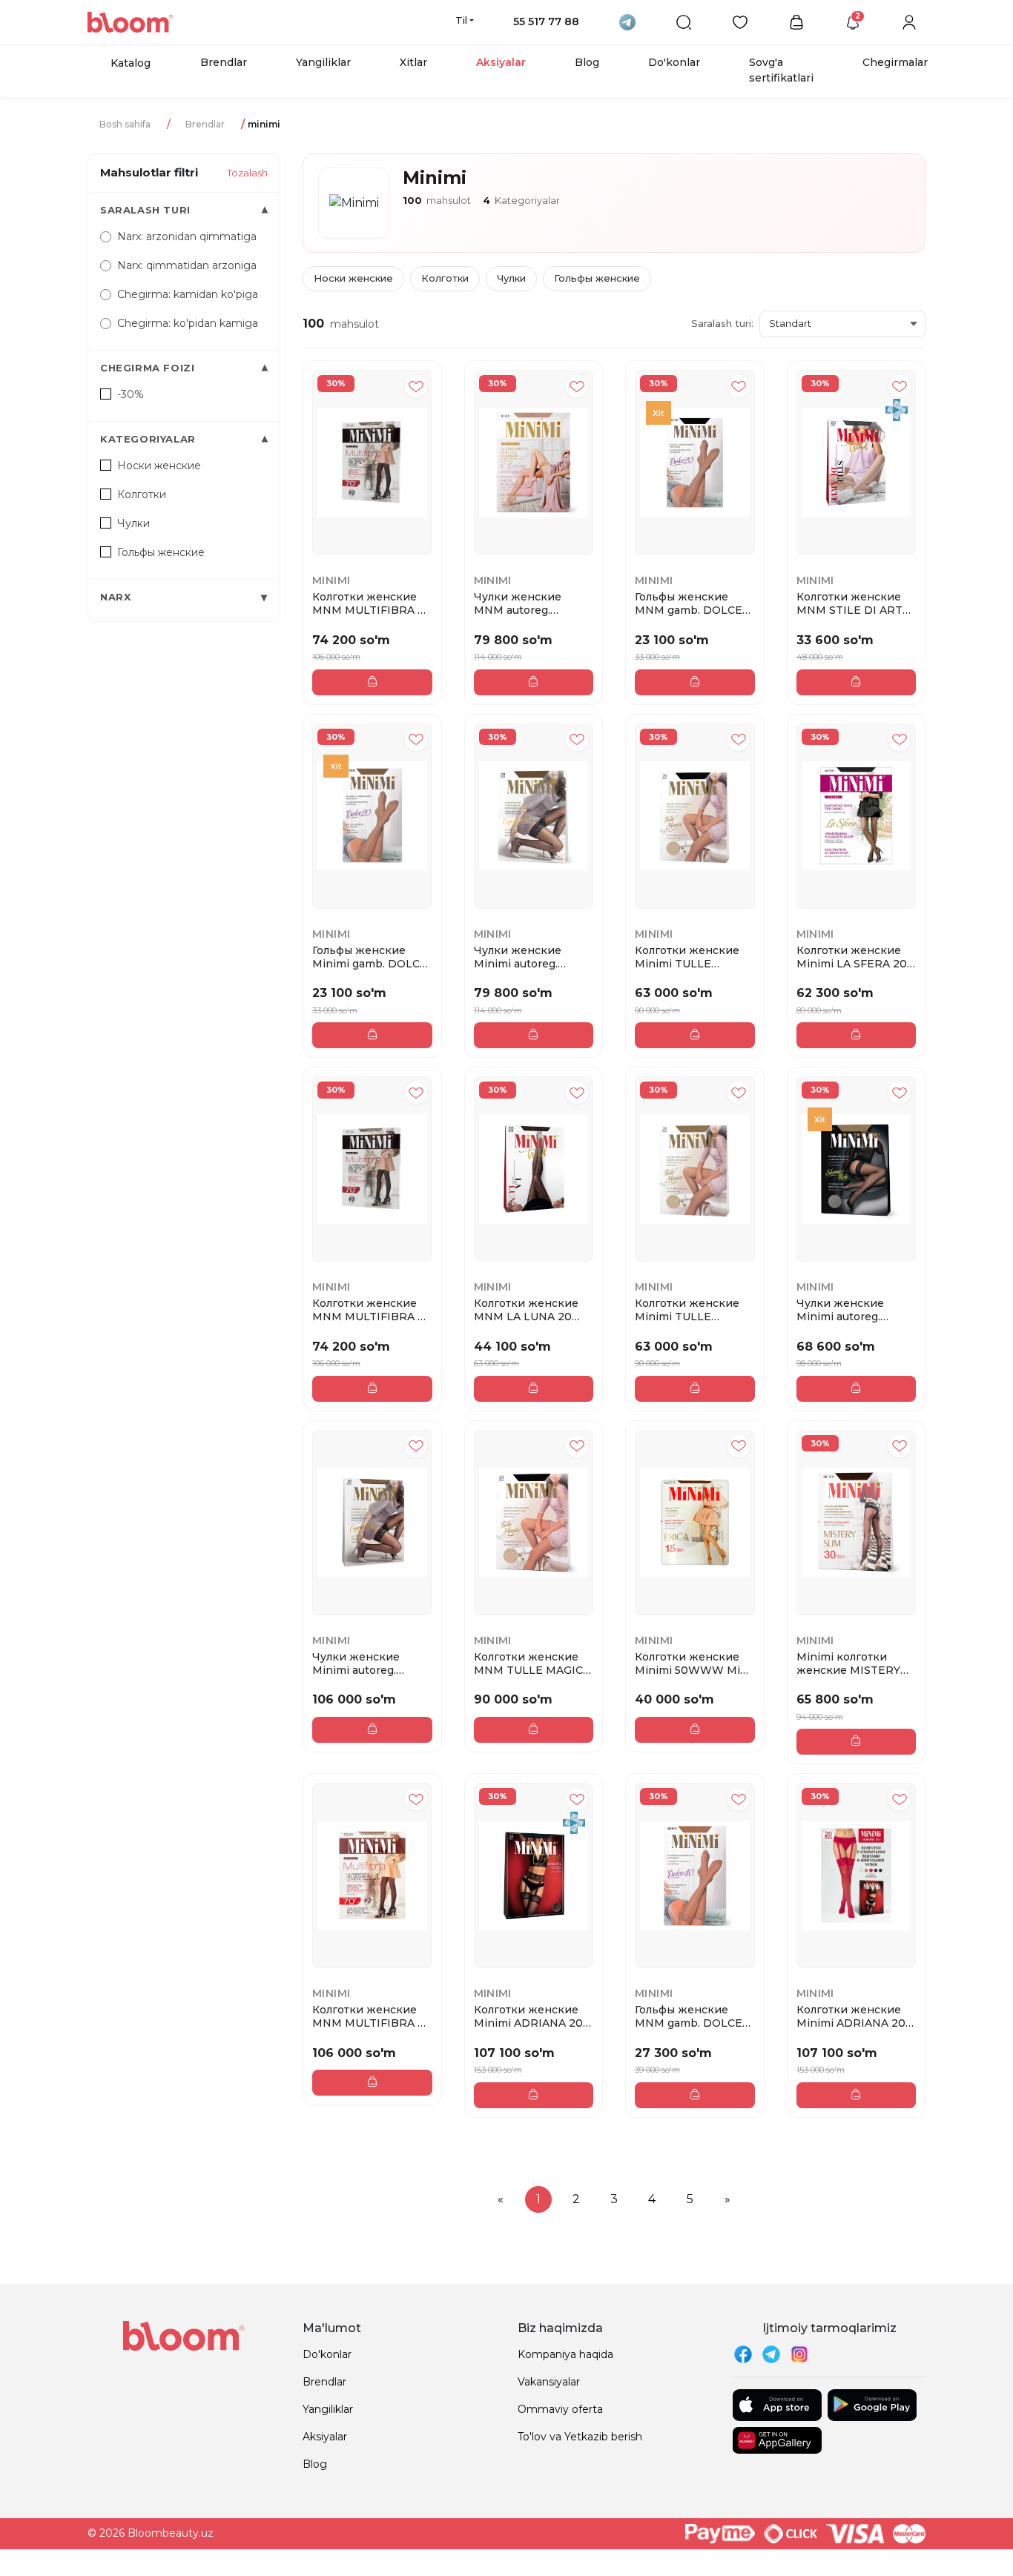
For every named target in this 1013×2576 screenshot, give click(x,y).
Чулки (511, 278)
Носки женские (353, 278)
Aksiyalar (501, 62)
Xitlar (413, 62)
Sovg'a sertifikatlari (781, 70)
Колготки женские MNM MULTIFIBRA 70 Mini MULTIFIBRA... (372, 603)
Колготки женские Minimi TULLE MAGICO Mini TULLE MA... (691, 957)
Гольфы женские (597, 278)
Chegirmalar (895, 62)
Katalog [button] (131, 63)
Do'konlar (674, 62)
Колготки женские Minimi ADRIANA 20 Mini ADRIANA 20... (528, 2016)
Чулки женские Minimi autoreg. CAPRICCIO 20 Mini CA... (527, 957)
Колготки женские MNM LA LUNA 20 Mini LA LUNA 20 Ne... (532, 1310)
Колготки (445, 278)
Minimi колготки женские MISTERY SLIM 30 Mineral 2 (848, 1663)
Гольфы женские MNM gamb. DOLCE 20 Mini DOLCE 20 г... (692, 603)
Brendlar (224, 62)
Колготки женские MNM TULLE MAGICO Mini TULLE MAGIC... (533, 1663)
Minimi (331, 580)
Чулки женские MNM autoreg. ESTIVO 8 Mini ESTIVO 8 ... (518, 603)
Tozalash (247, 173)
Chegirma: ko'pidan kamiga (188, 323)
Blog (587, 62)
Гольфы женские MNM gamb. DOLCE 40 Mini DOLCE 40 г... (692, 2016)
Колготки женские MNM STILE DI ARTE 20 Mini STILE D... (853, 603)
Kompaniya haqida (565, 2354)
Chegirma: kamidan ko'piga (188, 294)
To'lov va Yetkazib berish (580, 2437)
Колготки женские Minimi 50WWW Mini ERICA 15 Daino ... (693, 1663)
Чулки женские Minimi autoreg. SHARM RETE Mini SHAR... (847, 1310)
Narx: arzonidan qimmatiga (187, 236)
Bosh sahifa (125, 124)
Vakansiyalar (549, 2382)
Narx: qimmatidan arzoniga (187, 265)
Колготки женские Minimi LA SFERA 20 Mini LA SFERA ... (852, 957)
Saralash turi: (722, 323)
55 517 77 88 (546, 21)
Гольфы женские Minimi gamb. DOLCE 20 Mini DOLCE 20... (370, 957)
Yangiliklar (323, 62)
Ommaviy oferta (560, 2409)
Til (461, 20)
